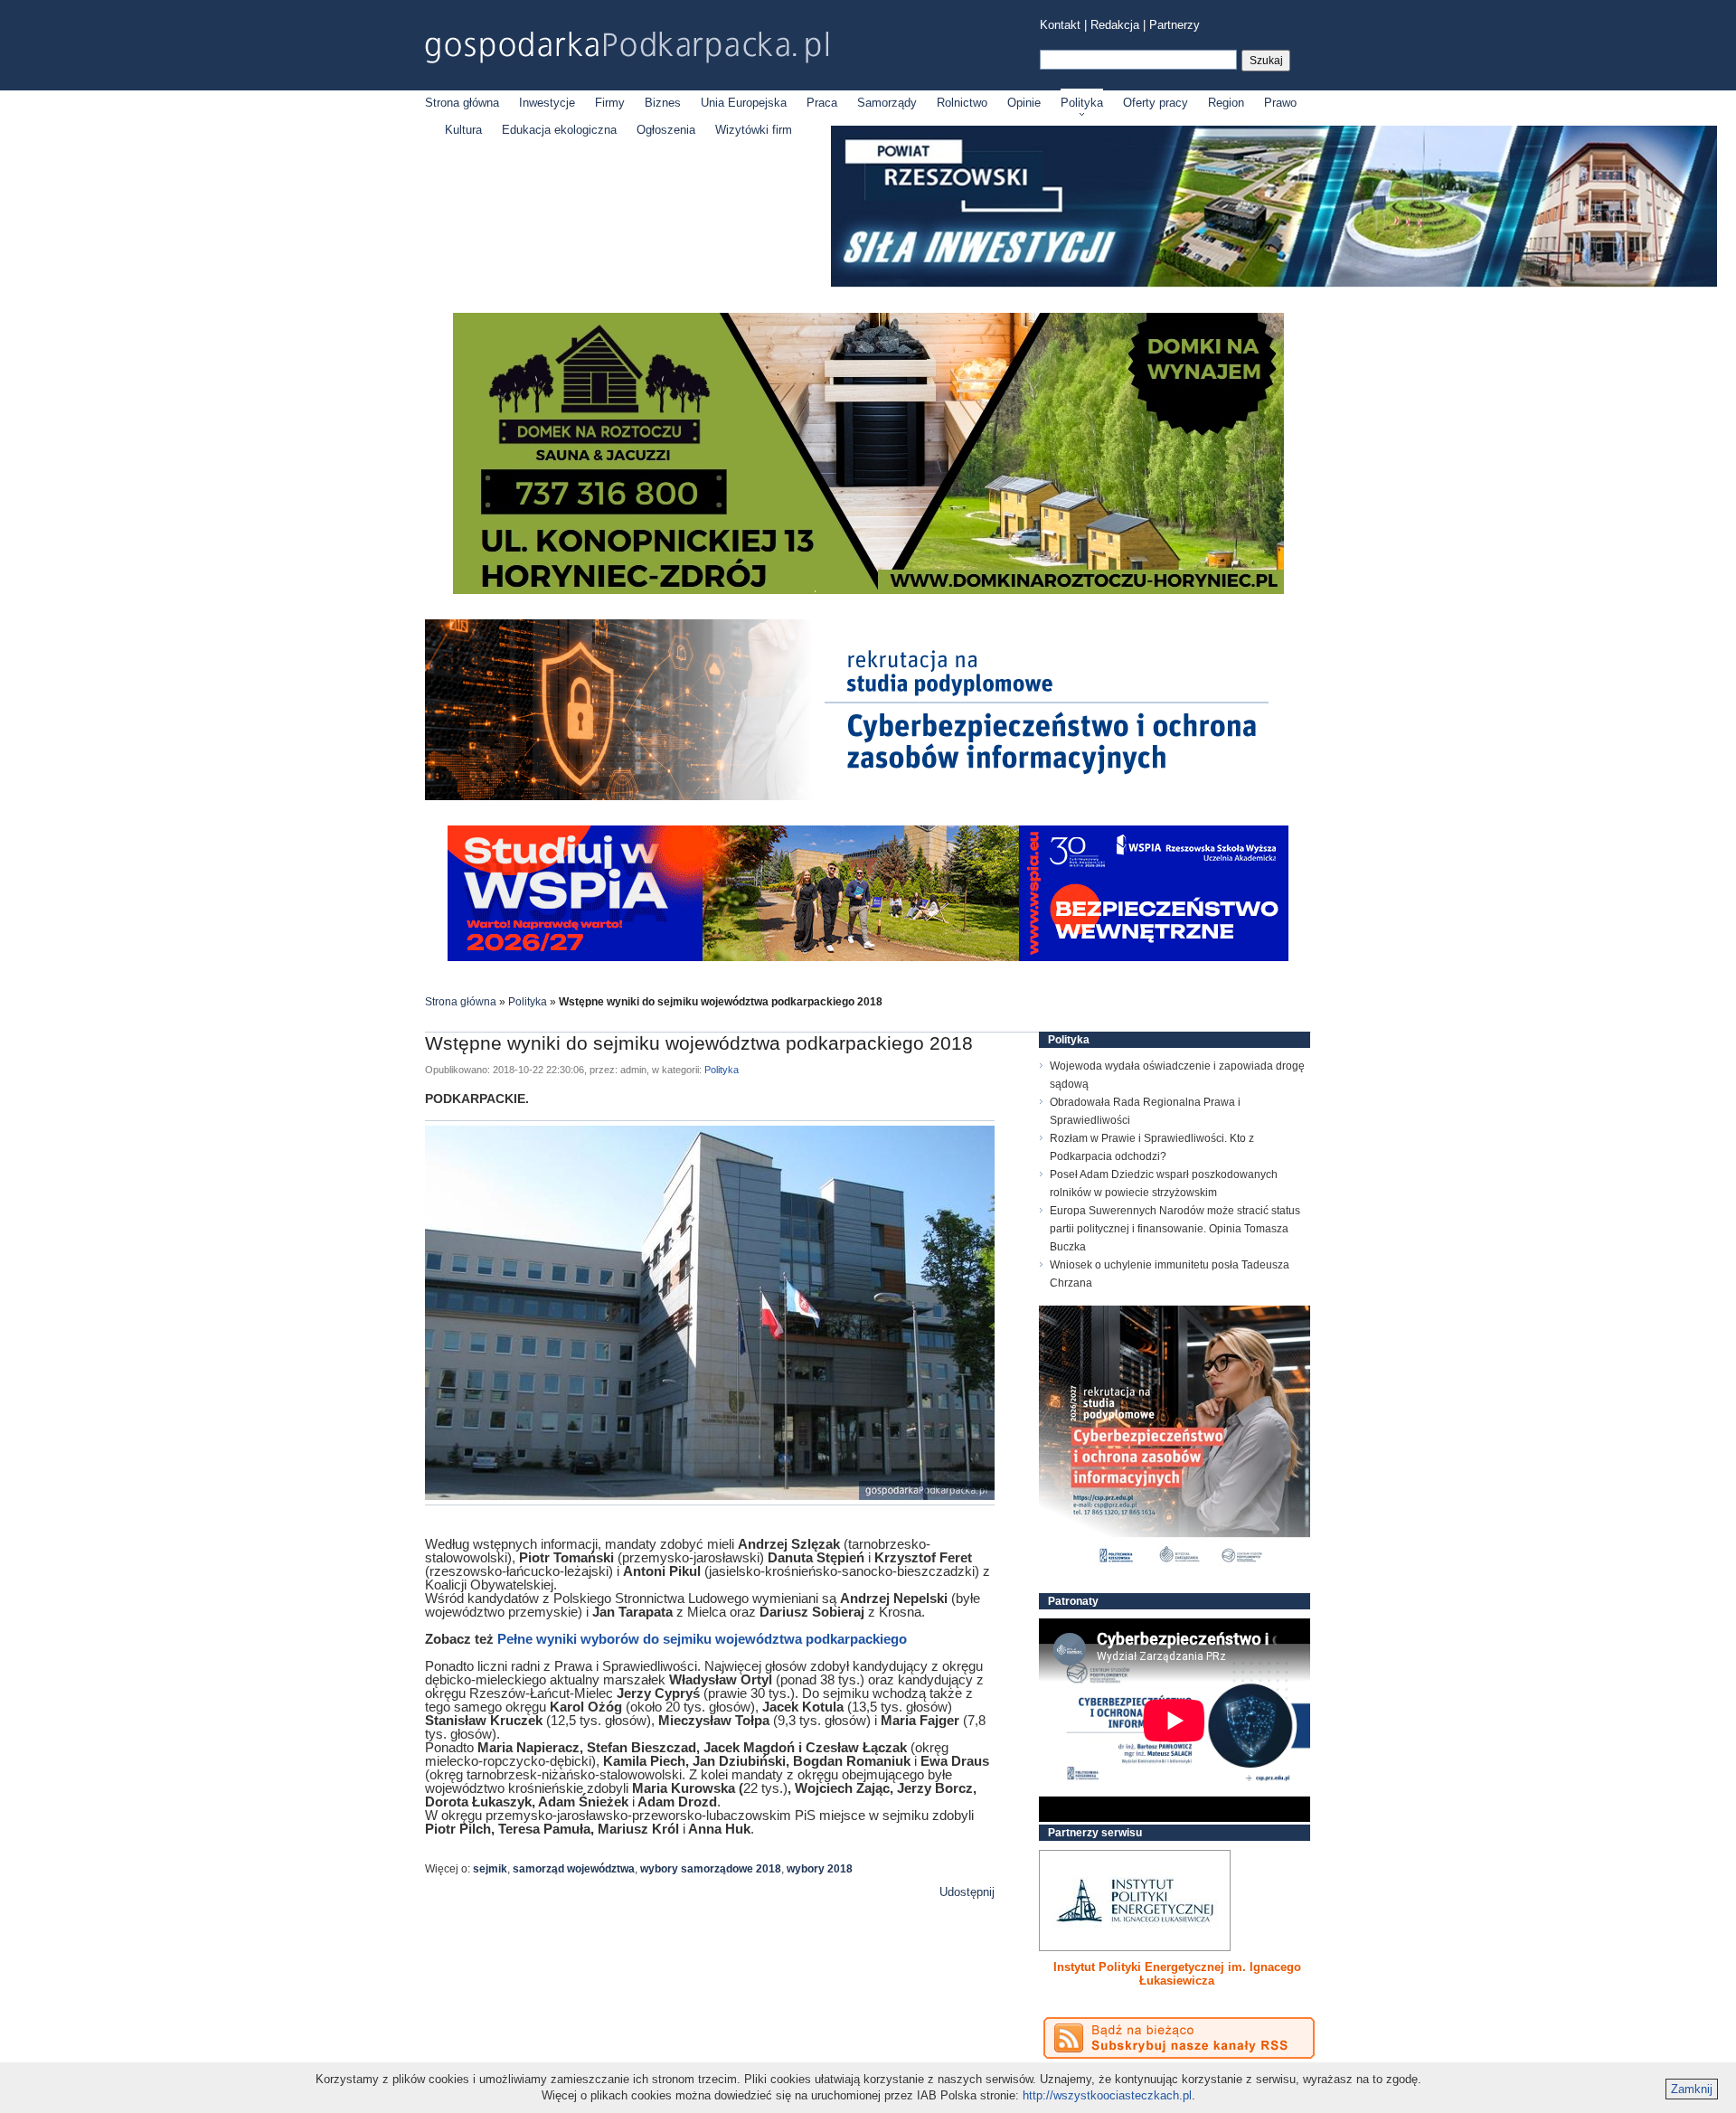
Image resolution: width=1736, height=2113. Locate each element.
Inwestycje (547, 103)
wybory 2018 (820, 1869)
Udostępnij (967, 1892)
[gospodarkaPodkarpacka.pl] (627, 47)
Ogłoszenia (666, 130)
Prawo (1280, 103)
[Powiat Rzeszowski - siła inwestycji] (1274, 283)
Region (1226, 103)
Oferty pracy (1156, 103)
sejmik (490, 1869)
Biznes (663, 103)
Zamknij (1692, 2089)
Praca (822, 103)
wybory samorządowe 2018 (711, 1869)
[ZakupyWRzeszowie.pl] (1135, 1901)
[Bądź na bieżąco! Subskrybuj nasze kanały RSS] (1179, 2038)
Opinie (1024, 103)
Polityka (1082, 103)
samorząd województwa (574, 1869)
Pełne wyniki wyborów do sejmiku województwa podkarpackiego (702, 1639)
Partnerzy (1175, 25)
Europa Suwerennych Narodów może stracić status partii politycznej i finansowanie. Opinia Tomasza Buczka (1175, 1229)
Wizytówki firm (754, 130)
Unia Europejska (744, 103)
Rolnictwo (962, 103)
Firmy (610, 103)
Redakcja (1115, 25)
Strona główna (462, 103)
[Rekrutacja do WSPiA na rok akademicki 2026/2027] (868, 957)
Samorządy (887, 103)
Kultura (463, 130)
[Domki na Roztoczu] (868, 590)
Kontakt (1060, 25)
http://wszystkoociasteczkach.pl (1107, 2095)
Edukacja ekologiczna (559, 130)
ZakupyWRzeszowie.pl (1106, 1967)
